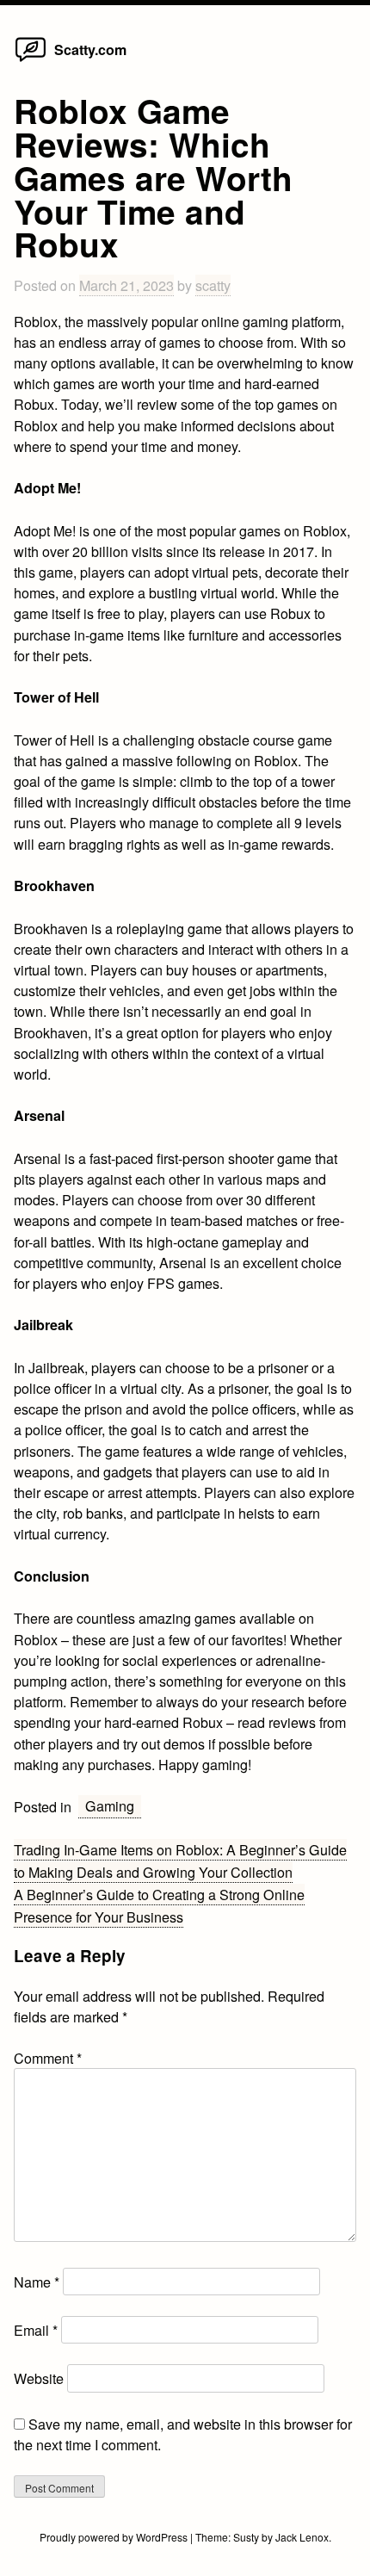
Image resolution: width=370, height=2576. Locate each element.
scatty (213, 285)
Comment (48, 2058)
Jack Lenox (302, 2537)
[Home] (31, 60)
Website (39, 2378)
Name (37, 2282)
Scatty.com (90, 50)
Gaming (110, 1805)
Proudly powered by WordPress (115, 2537)
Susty (246, 2537)
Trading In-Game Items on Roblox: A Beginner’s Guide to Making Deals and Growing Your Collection (180, 1861)
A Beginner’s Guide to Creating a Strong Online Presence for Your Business (159, 1905)
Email (36, 2330)
